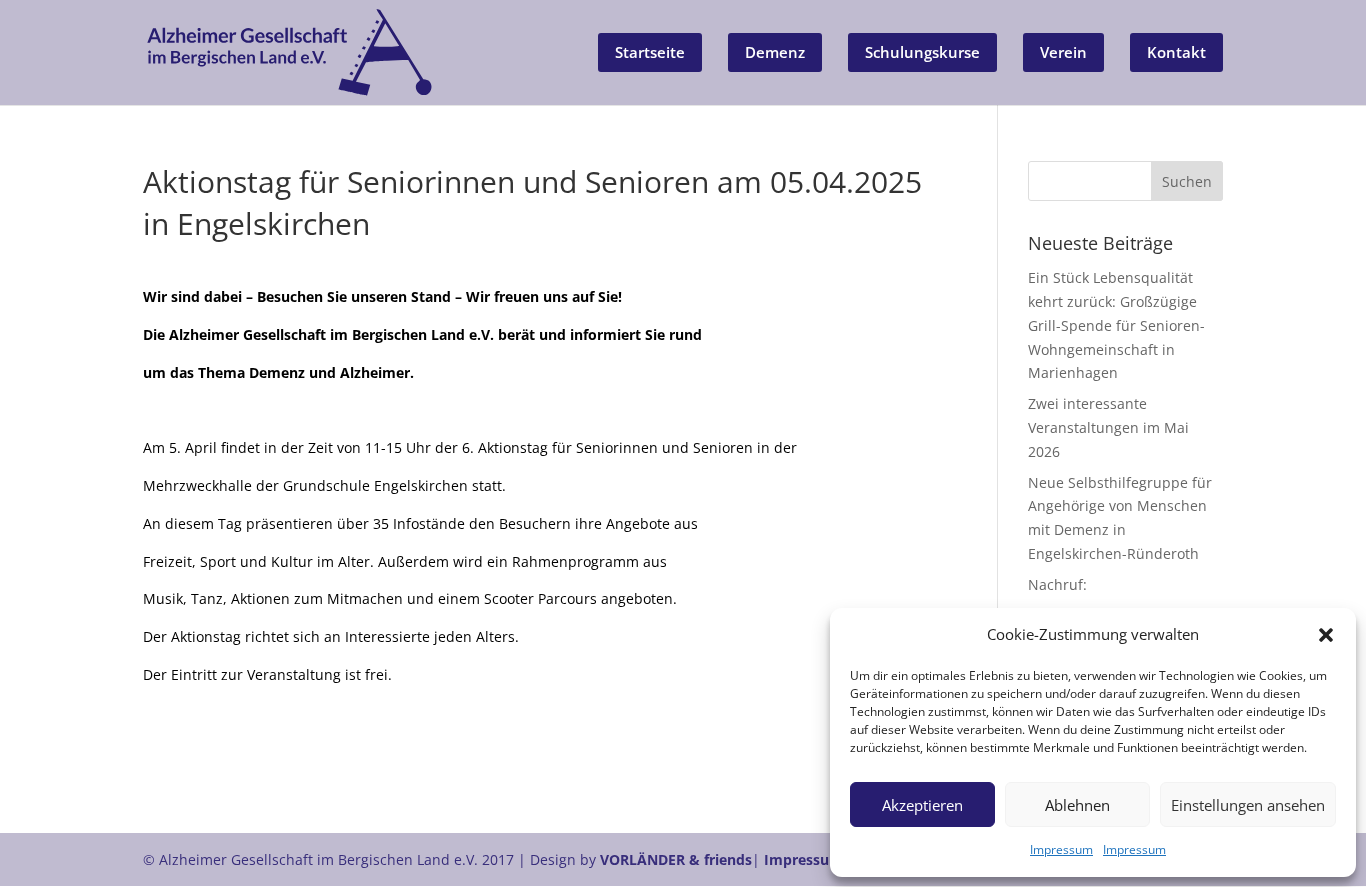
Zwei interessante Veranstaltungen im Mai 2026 (1108, 427)
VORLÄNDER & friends (676, 859)
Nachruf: (1057, 584)
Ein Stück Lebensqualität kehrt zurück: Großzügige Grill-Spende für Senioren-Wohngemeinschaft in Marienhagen (1116, 325)
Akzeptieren (922, 805)
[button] (1326, 635)
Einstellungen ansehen (1248, 805)
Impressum (1061, 849)
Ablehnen (1077, 805)
